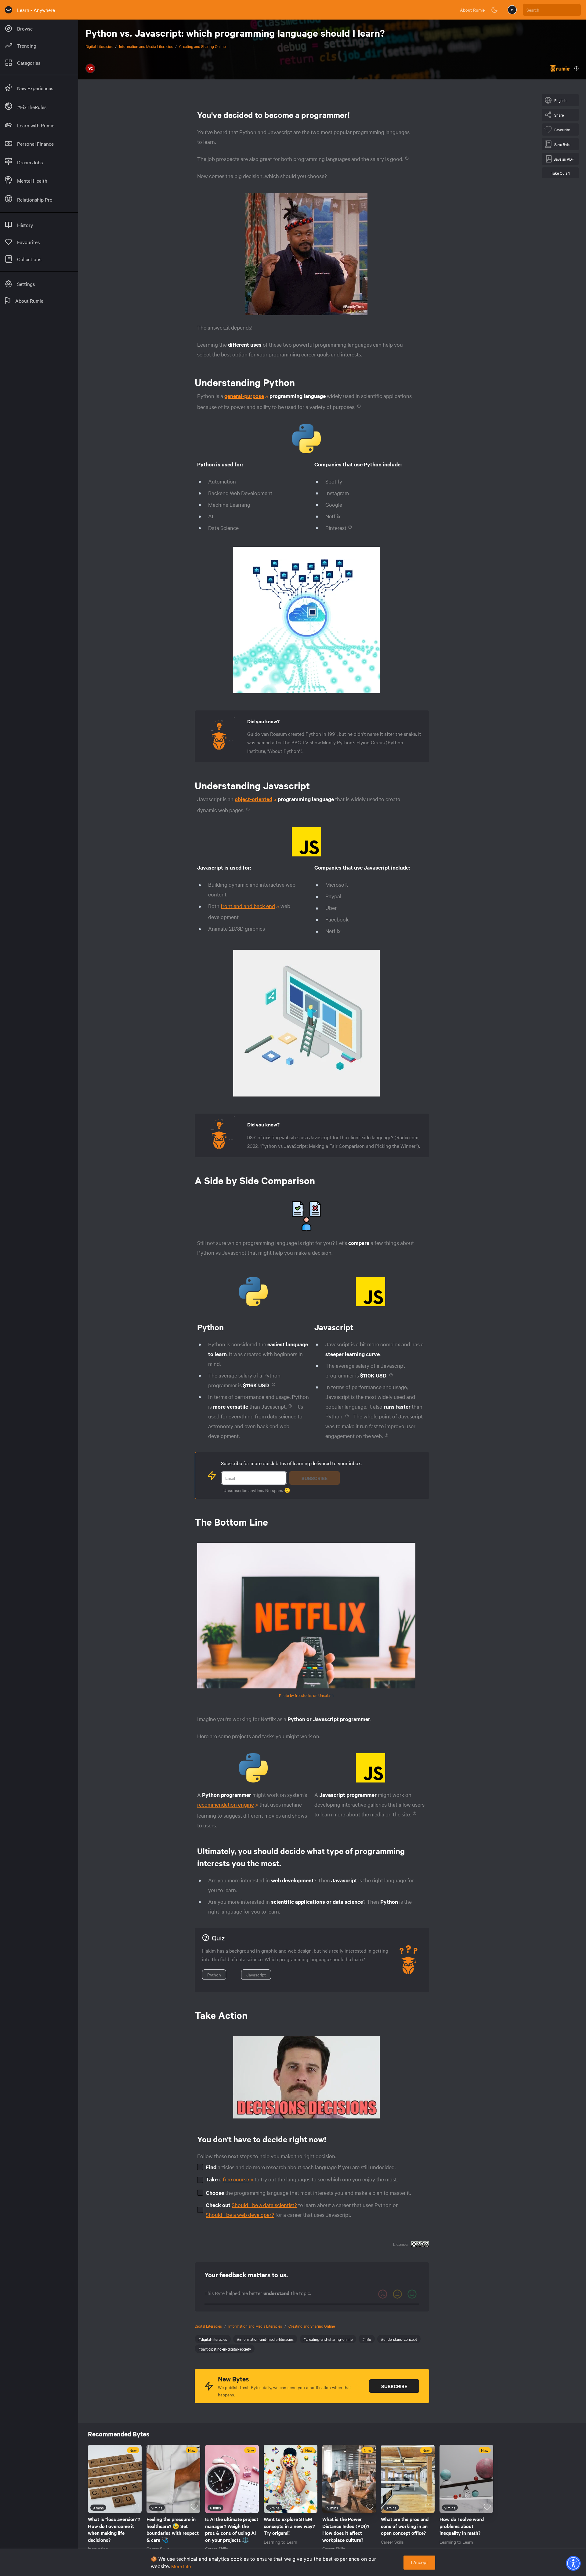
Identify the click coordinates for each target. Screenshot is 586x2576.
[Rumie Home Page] (9, 10)
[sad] (383, 2294)
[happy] (412, 2294)
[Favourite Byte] (136, 2507)
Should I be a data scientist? (264, 2205)
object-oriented (253, 799)
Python (214, 1975)
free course (236, 2179)
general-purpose (244, 396)
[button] (573, 2563)
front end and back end (248, 906)
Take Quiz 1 (560, 173)
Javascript (256, 1975)
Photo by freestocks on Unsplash (306, 1695)
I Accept (419, 2562)
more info (181, 2566)
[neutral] (397, 2294)
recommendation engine (226, 1804)
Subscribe (315, 1478)
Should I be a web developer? (240, 2215)
